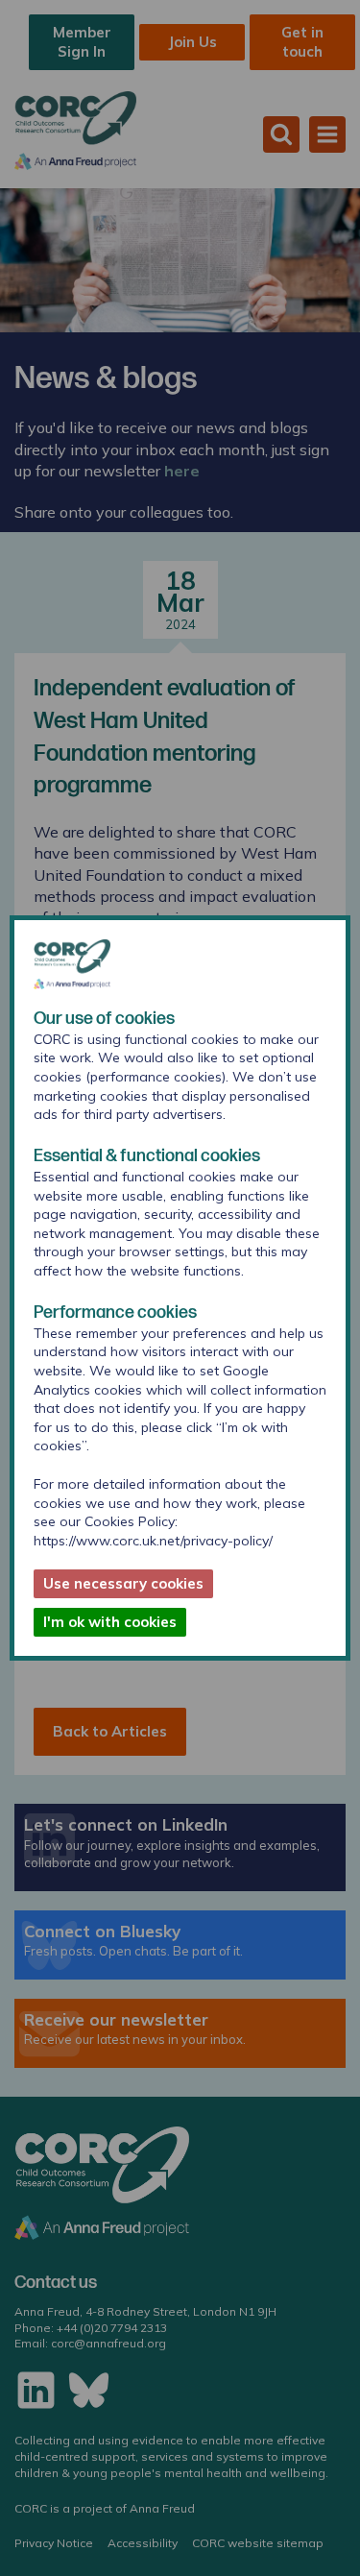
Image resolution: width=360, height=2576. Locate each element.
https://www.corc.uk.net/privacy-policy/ (153, 1541)
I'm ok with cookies (110, 1622)
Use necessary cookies (123, 1583)
